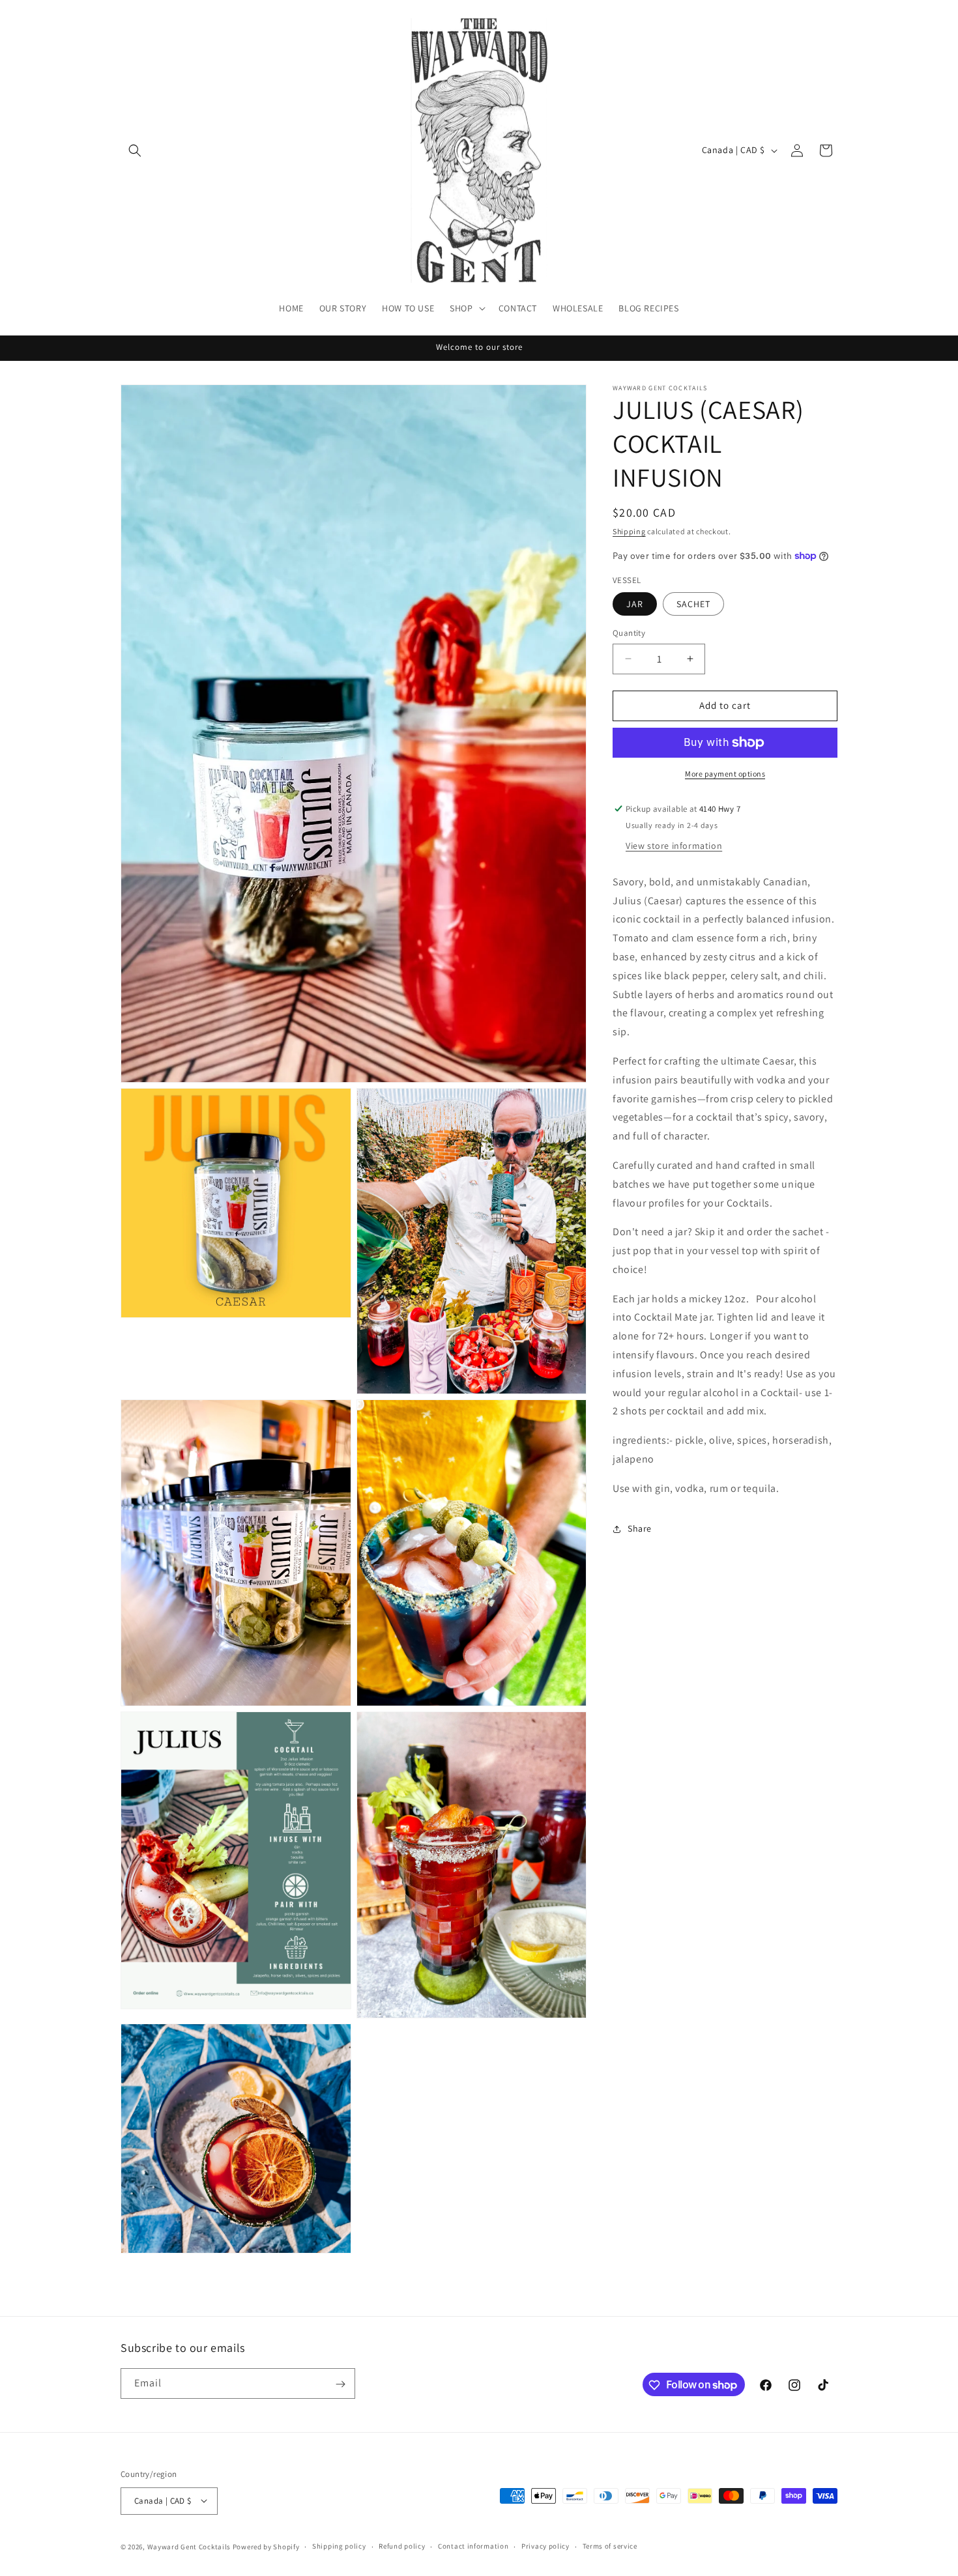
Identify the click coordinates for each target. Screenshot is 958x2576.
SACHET (693, 604)
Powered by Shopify (266, 2546)
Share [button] (640, 1528)
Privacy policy (545, 2546)
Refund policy (402, 2546)
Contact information (473, 2546)
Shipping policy (339, 2546)
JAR (635, 604)
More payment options (725, 774)
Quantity (629, 633)
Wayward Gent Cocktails (189, 2546)
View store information (674, 846)
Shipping (629, 531)
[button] (135, 150)
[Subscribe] (340, 2384)
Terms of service (610, 2546)
